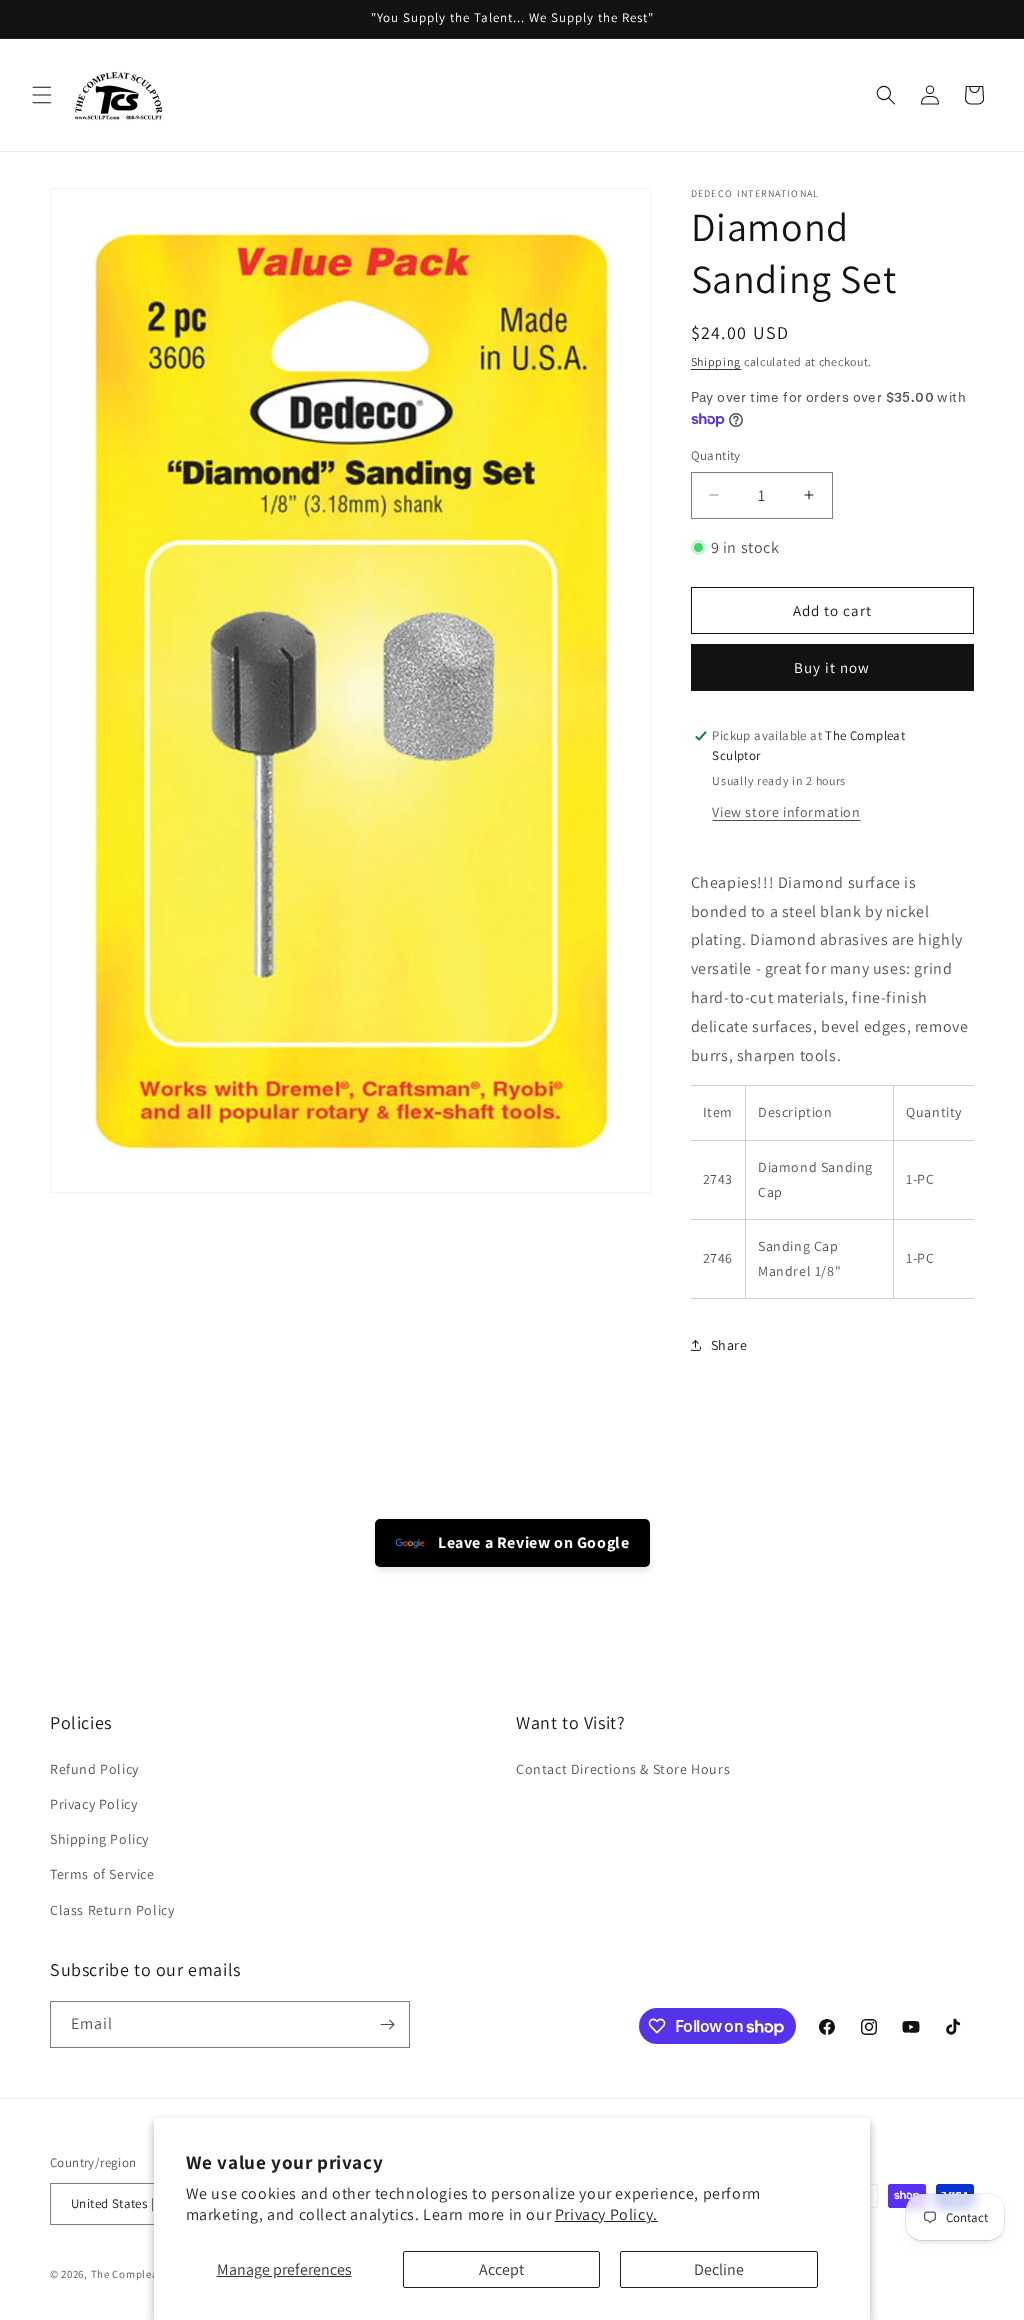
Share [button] (729, 1345)
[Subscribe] (387, 2024)
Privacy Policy (93, 1804)
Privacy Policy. (606, 2214)
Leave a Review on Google (532, 1542)
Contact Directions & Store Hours (623, 1769)
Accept (501, 2269)
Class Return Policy (112, 1910)
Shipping (716, 361)
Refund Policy (94, 1769)
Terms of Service (102, 1874)
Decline (719, 2269)
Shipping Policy (99, 1839)
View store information (786, 812)
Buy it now (832, 667)
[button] (42, 95)
